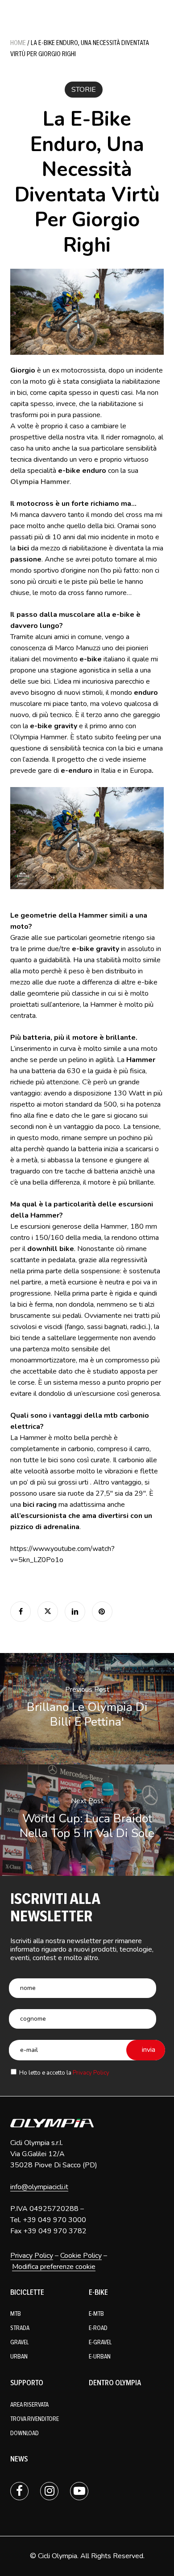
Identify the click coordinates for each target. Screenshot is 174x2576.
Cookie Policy (81, 2256)
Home (18, 43)
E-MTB (96, 2314)
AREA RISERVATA (29, 2405)
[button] (161, 9)
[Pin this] (102, 1612)
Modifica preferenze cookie (54, 2267)
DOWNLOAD (25, 2433)
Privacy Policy (91, 2073)
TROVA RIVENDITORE (35, 2419)
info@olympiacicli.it (39, 2187)
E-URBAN (100, 2357)
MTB (16, 2314)
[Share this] (21, 1612)
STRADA (20, 2328)
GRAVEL (19, 2342)
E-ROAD (98, 2328)
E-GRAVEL (100, 2342)
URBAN (19, 2357)
